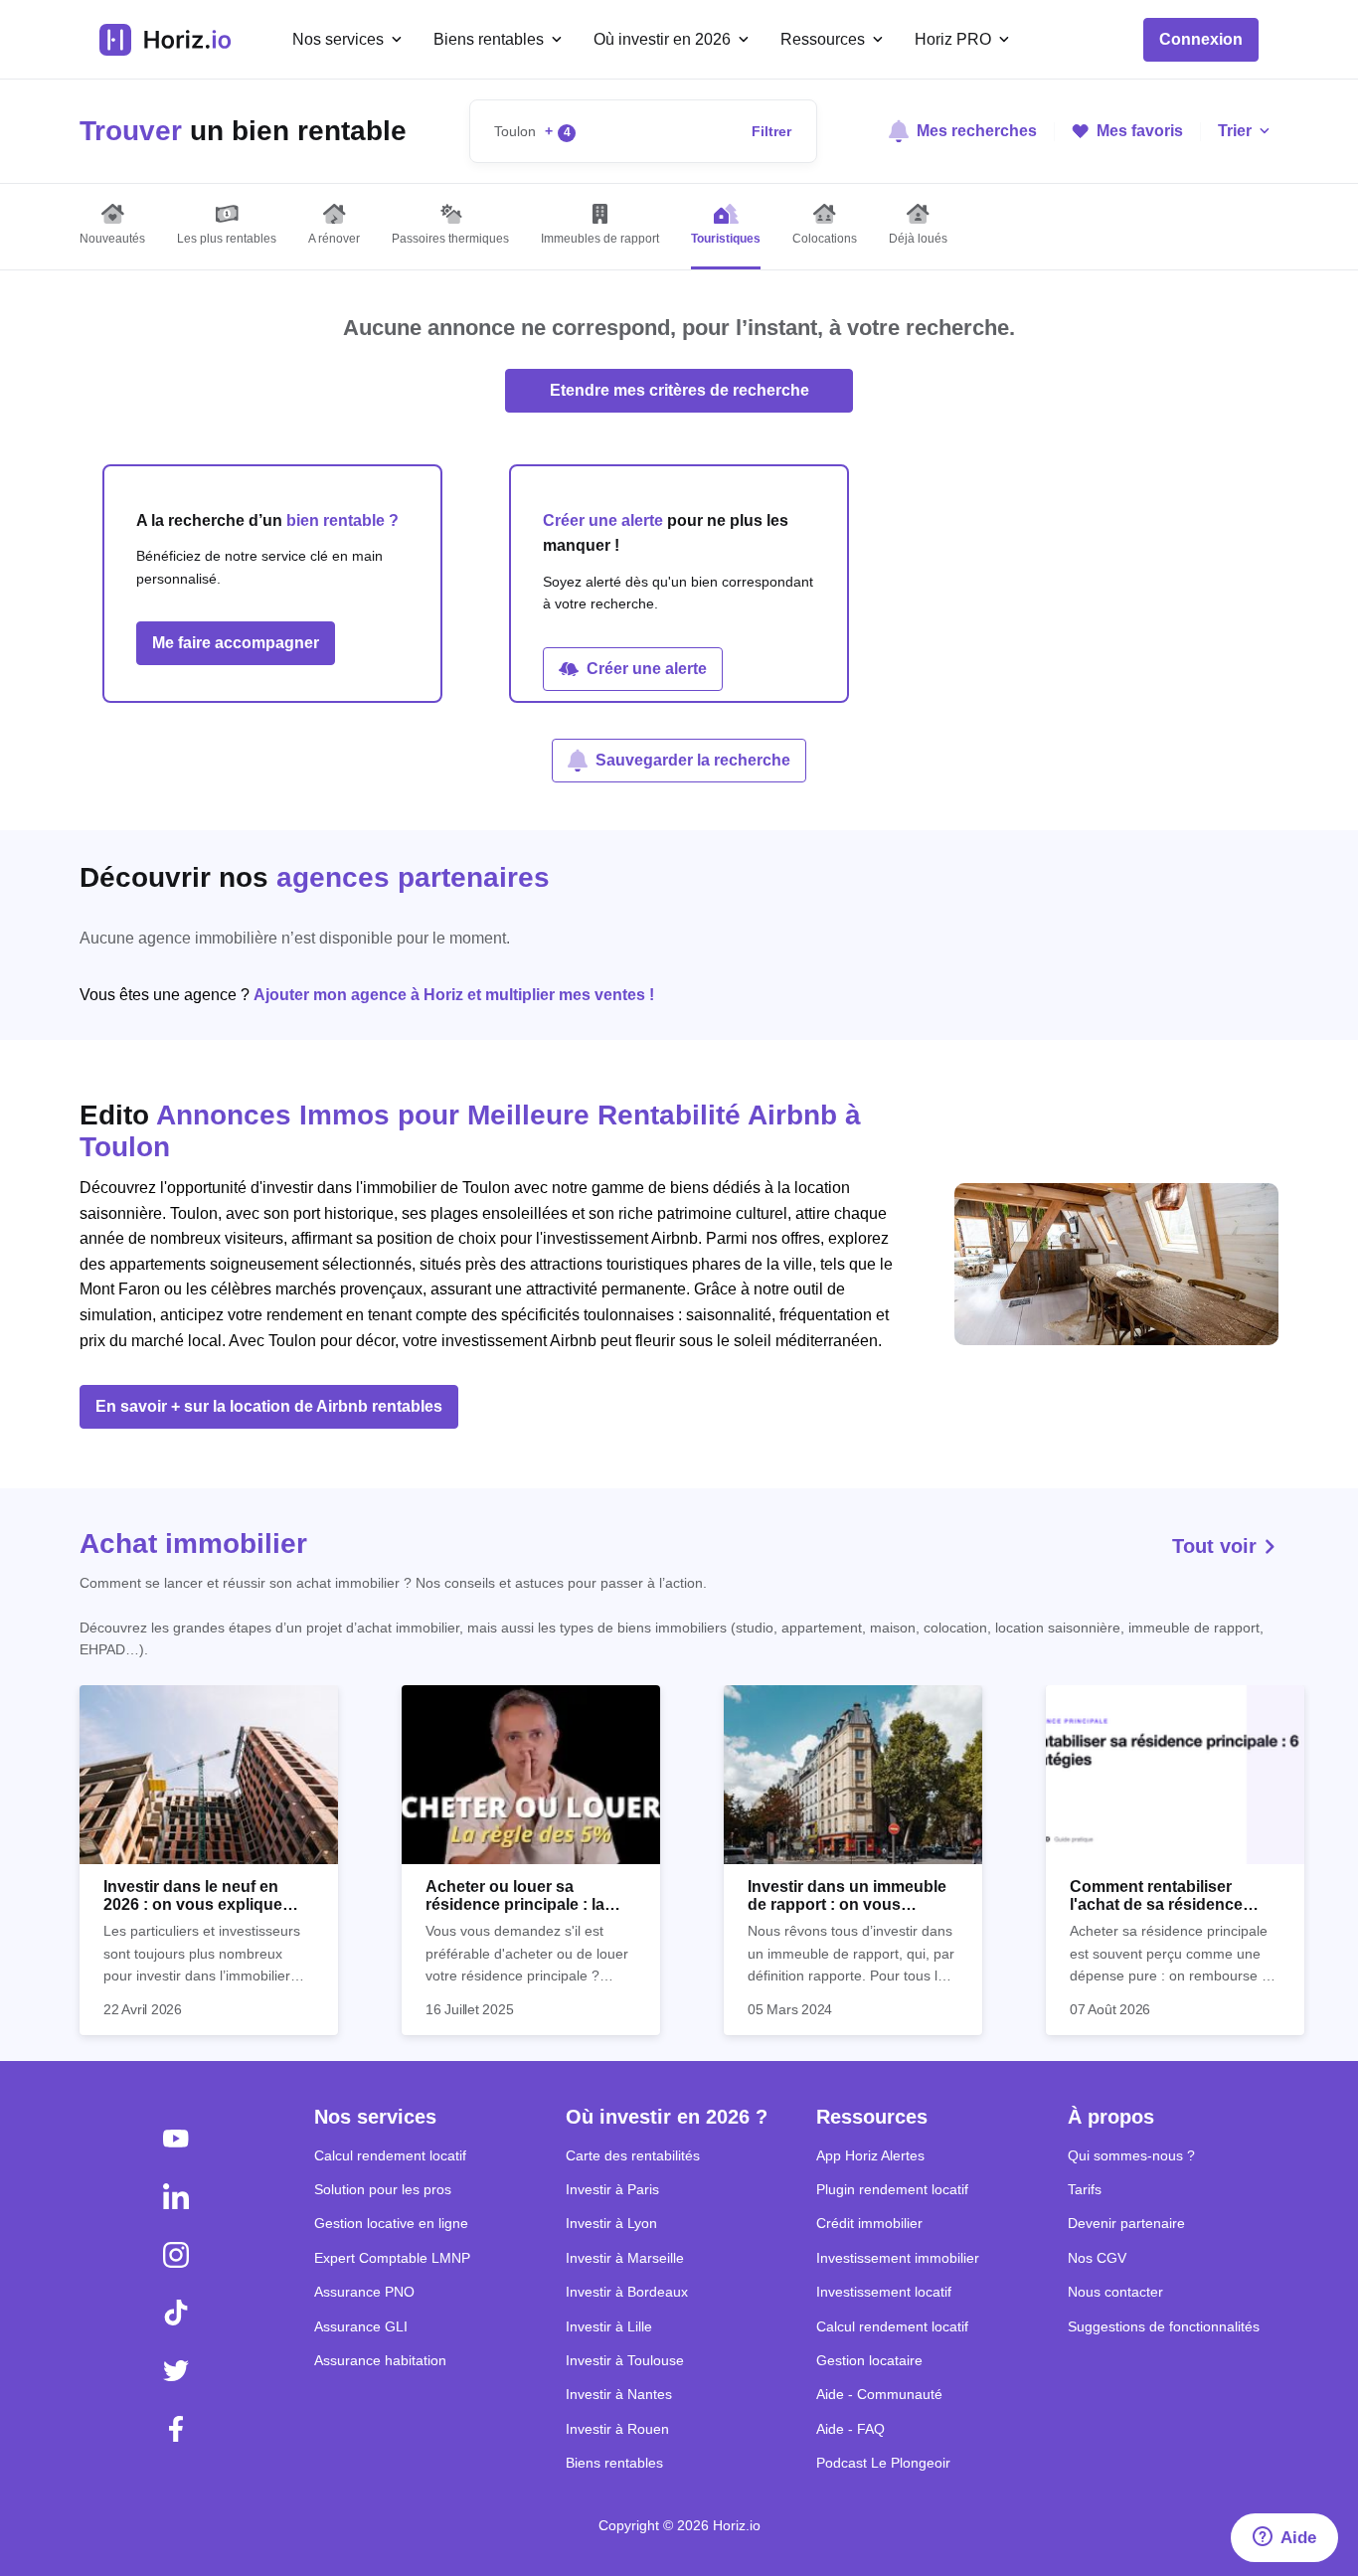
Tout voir (1217, 1546)
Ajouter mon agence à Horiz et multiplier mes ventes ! (454, 995)
